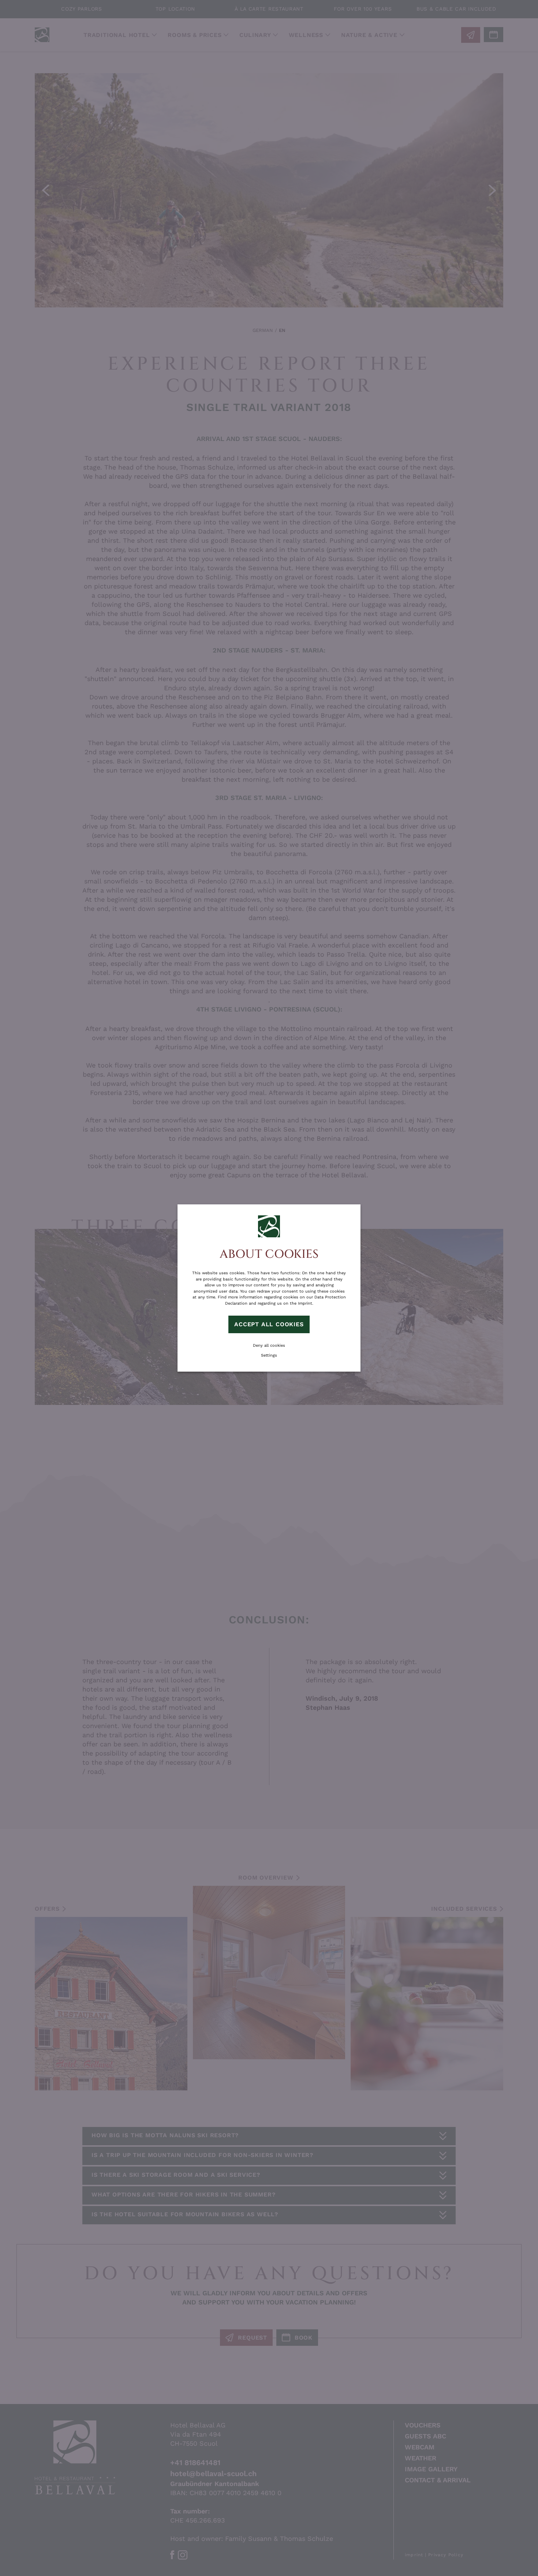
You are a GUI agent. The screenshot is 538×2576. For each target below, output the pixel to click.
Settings (269, 1355)
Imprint (305, 1303)
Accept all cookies (269, 1324)
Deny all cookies (269, 1345)
